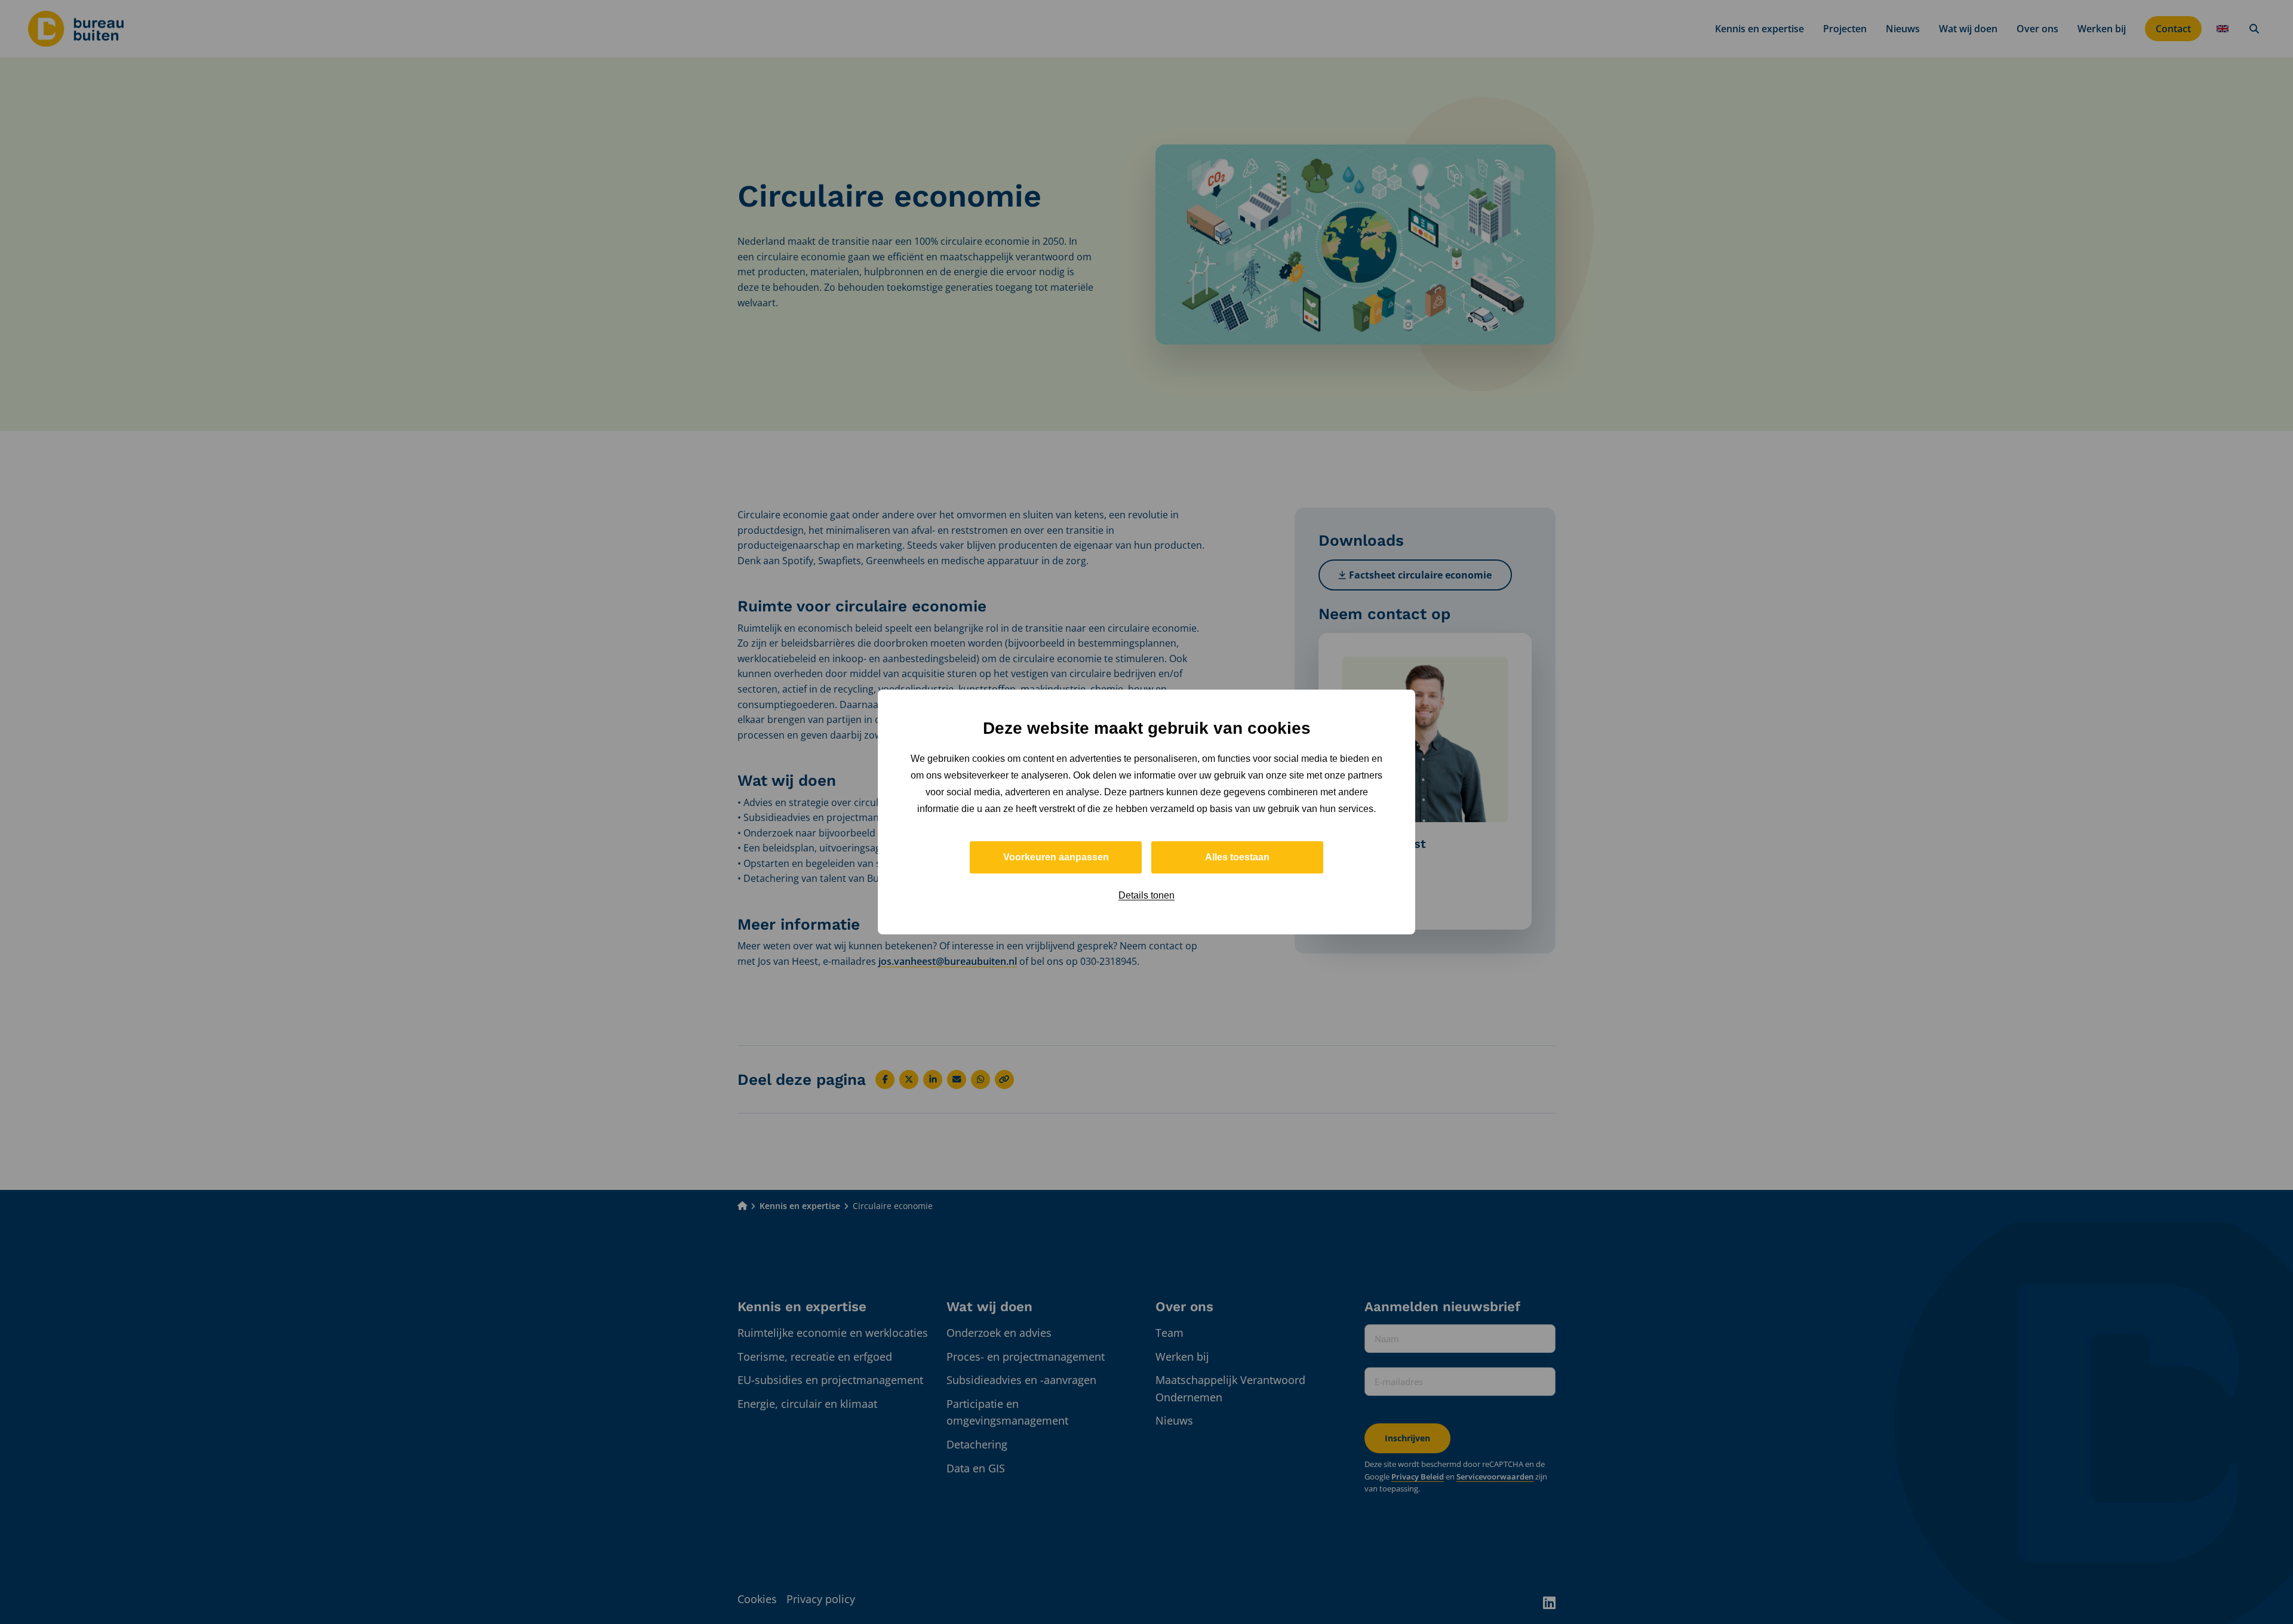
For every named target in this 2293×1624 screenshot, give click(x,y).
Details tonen (1146, 895)
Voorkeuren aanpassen (1056, 857)
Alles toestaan (1237, 857)
